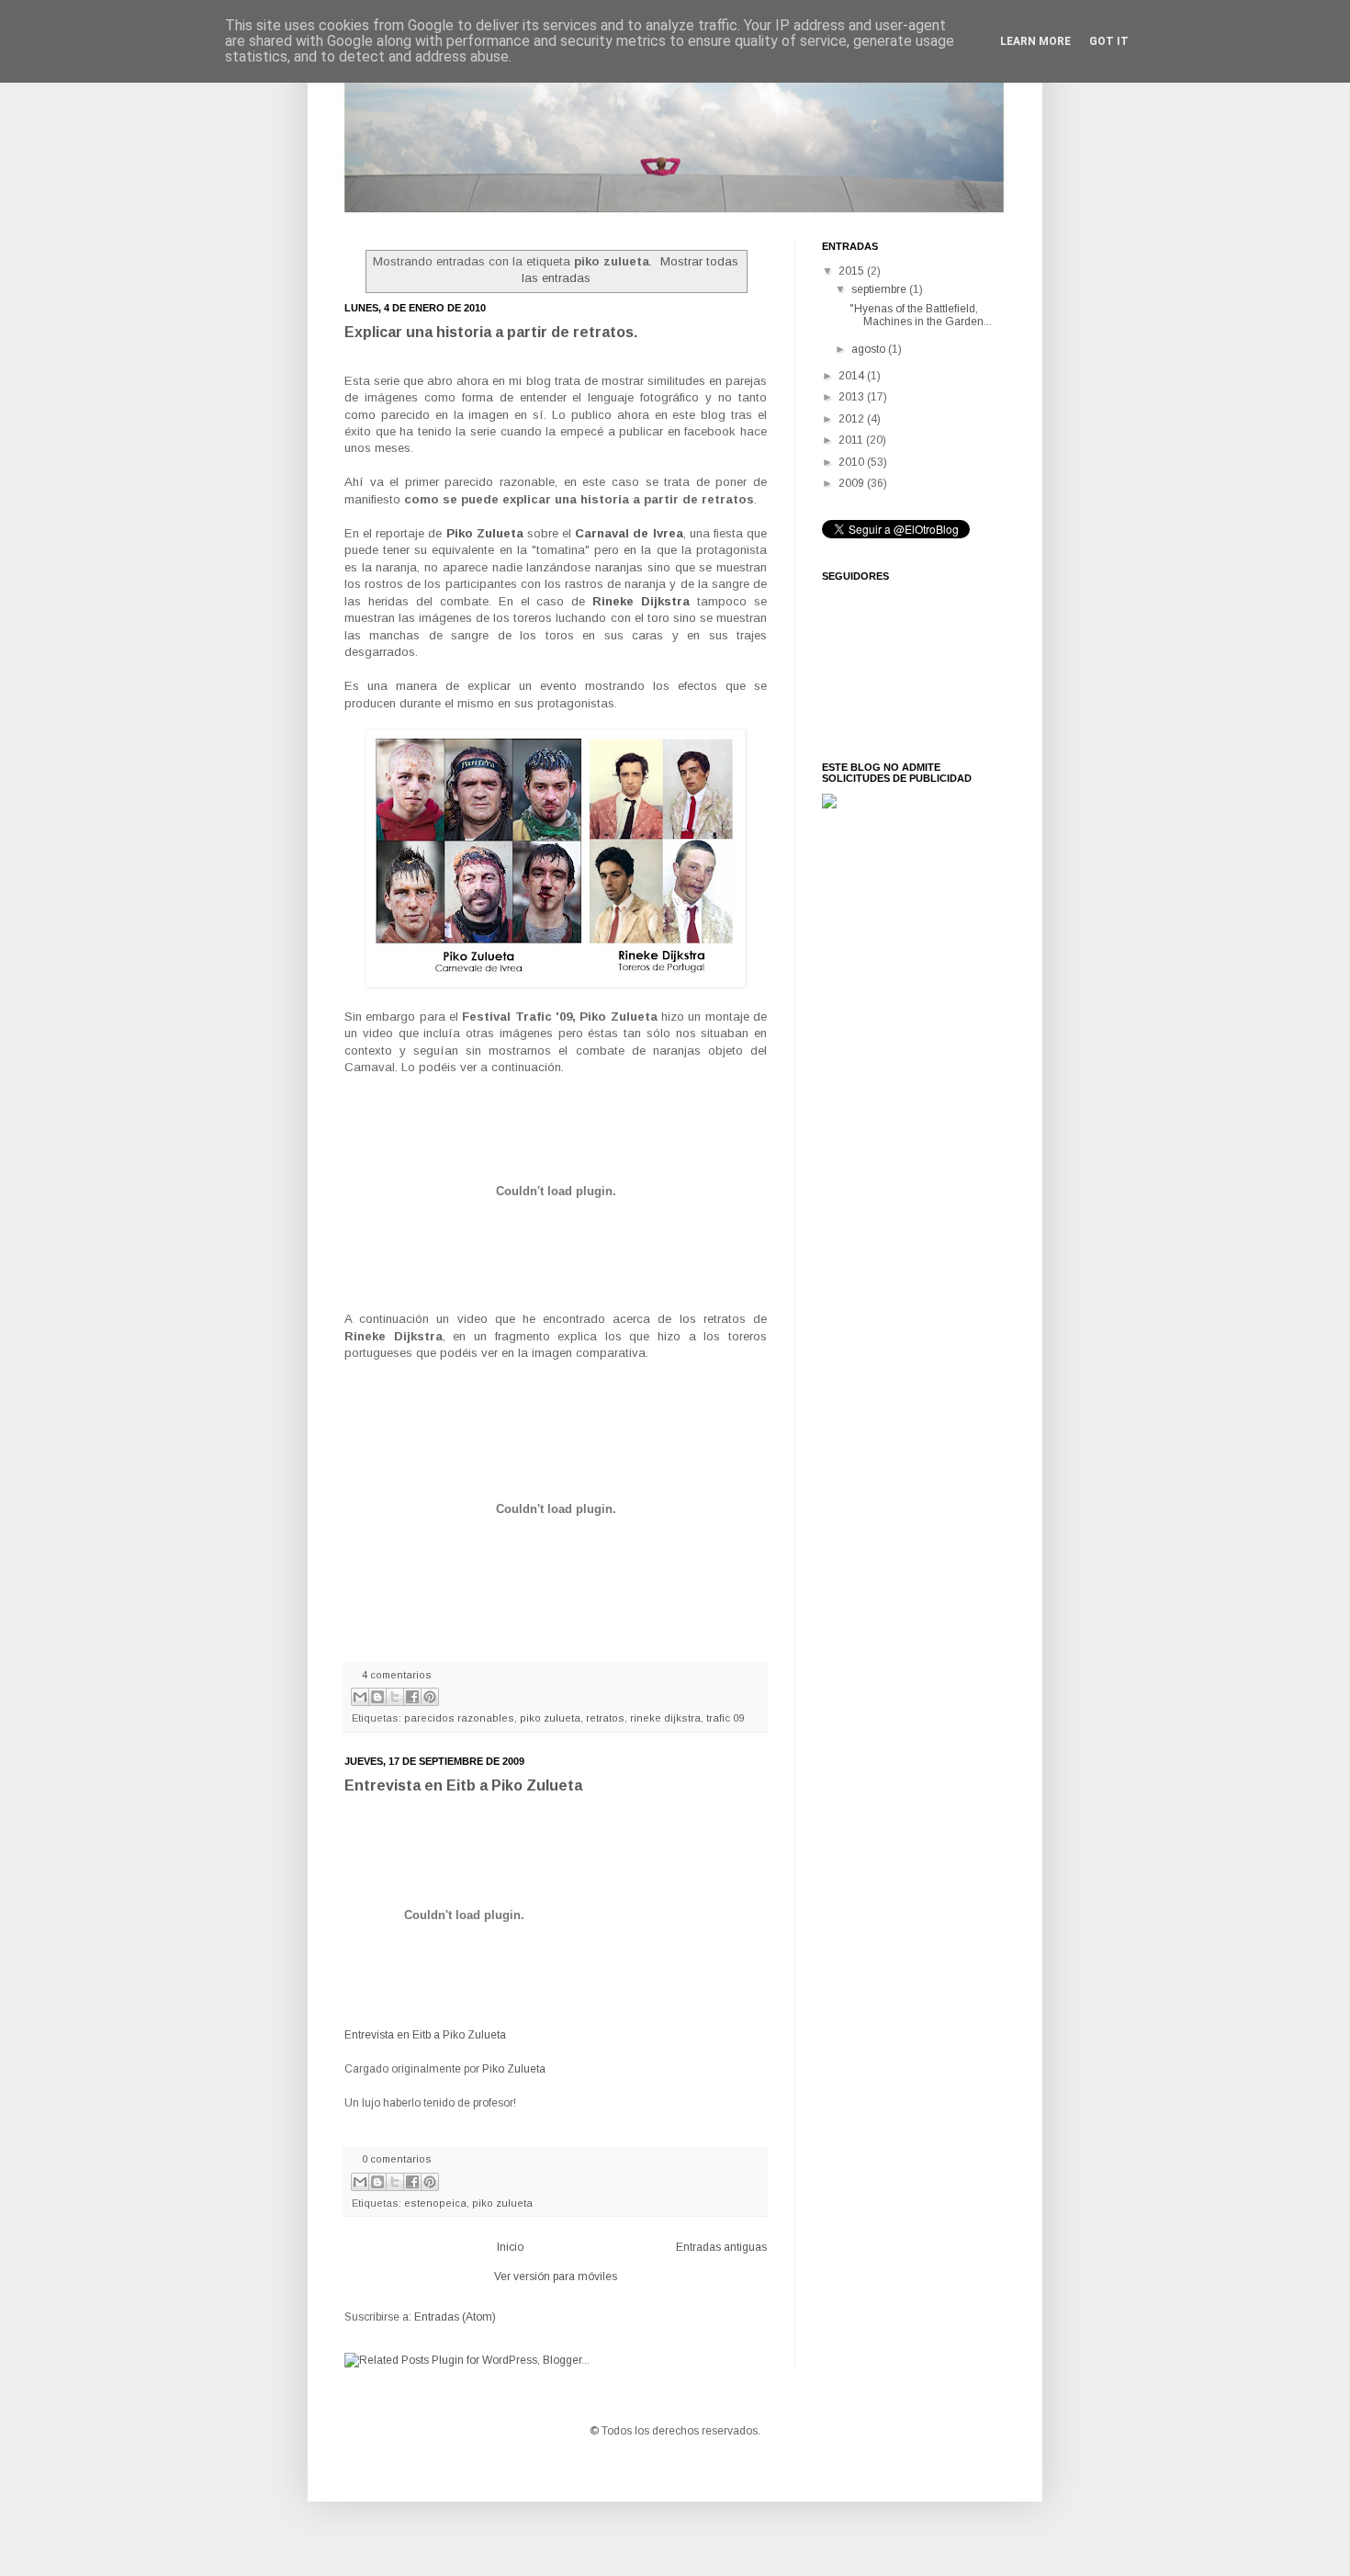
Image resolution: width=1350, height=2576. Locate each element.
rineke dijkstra (665, 1718)
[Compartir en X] (395, 1697)
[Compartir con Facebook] (412, 1697)
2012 (853, 419)
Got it (1109, 41)
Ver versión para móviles (556, 2277)
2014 (853, 376)
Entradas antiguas (721, 2247)
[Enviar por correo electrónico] (360, 1697)
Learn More (1035, 41)
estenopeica (435, 2203)
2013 (853, 397)
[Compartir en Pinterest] (430, 1697)
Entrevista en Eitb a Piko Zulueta (463, 1785)
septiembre (880, 289)
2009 (853, 483)
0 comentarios (397, 2159)
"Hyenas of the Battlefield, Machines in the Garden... (921, 315)
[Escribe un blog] (377, 1697)
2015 (853, 271)
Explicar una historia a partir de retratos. (491, 332)
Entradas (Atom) (455, 2317)
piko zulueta (550, 1718)
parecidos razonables (459, 1718)
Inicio (510, 2247)
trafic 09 (725, 1718)
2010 (853, 462)
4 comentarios (397, 1675)
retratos (605, 1718)
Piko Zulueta (514, 2069)
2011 (852, 440)
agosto (870, 349)
